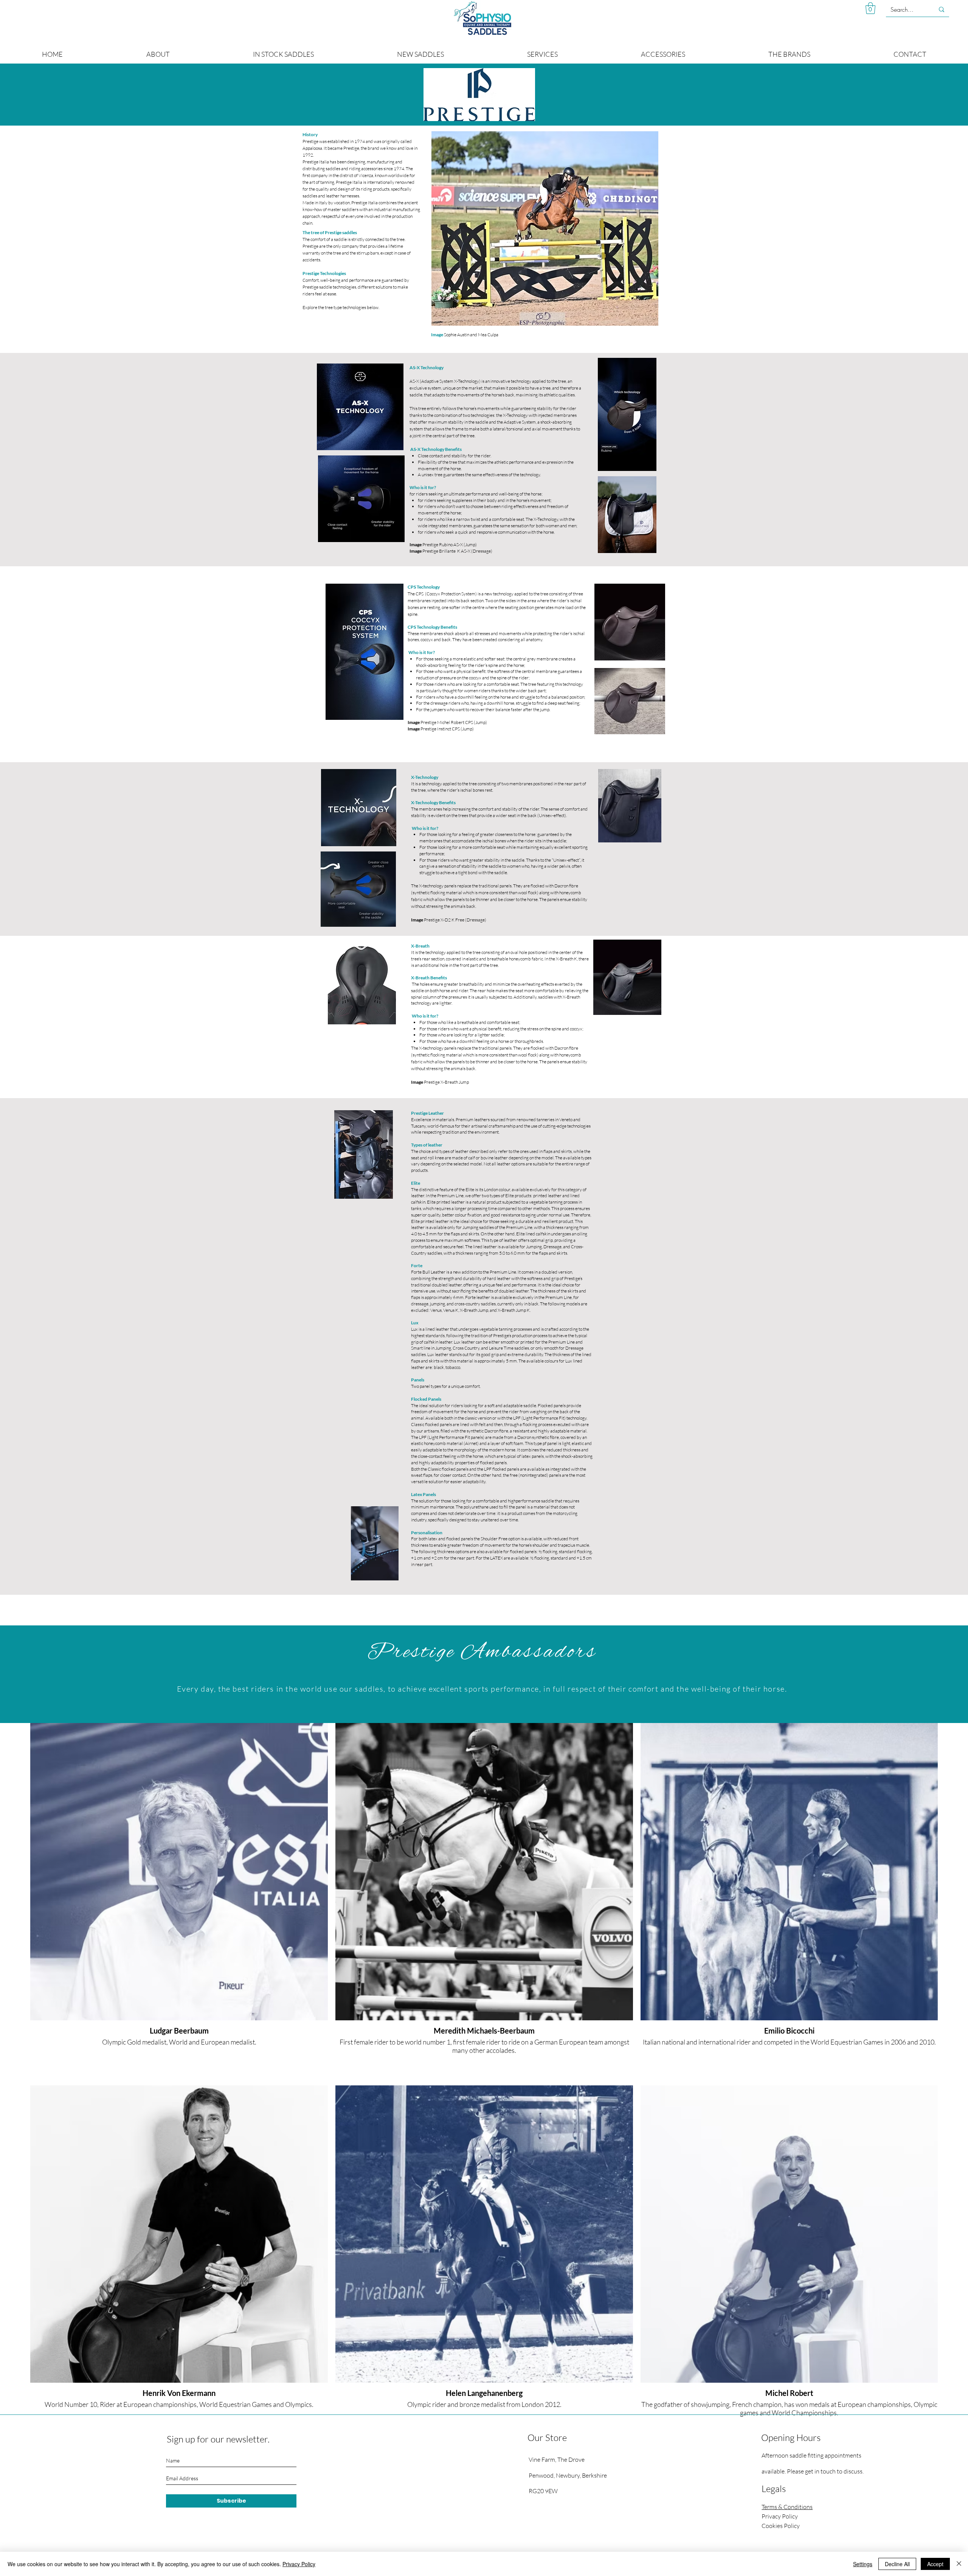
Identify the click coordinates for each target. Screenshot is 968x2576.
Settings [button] (863, 2564)
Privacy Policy (299, 2564)
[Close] (959, 2564)
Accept (935, 2564)
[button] (870, 8)
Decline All (897, 2564)
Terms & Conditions (787, 2507)
